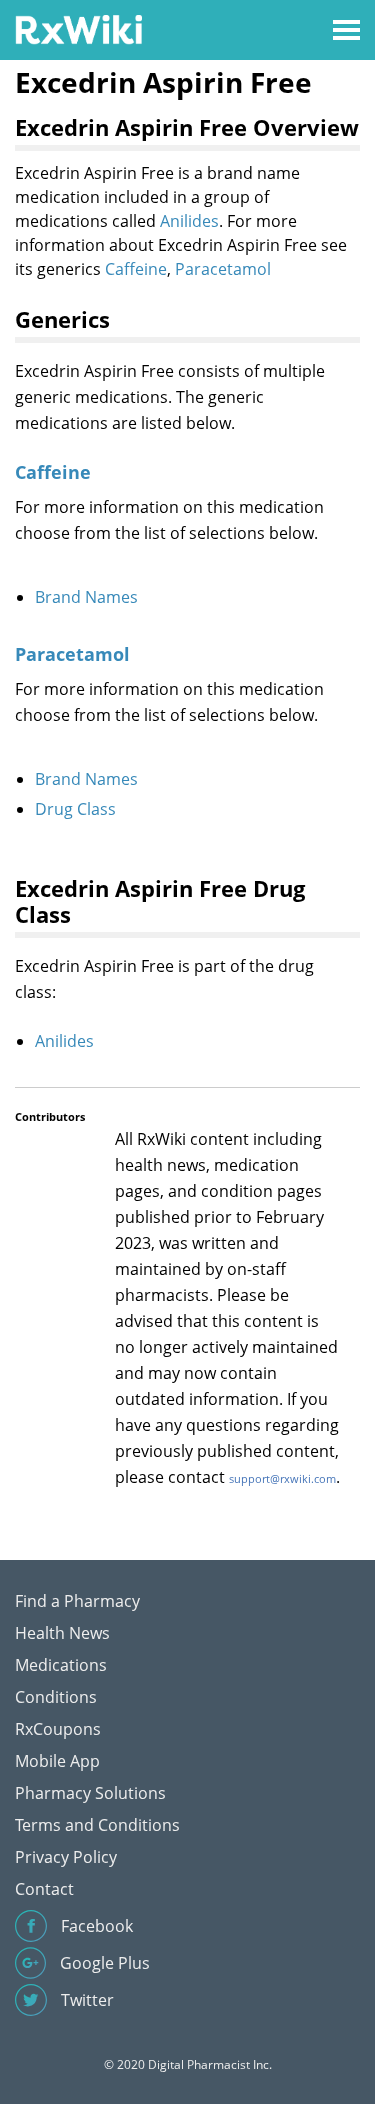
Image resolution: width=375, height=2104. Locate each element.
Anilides (189, 221)
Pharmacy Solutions (90, 1793)
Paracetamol (223, 269)
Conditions (56, 1697)
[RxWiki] (78, 28)
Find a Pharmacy (77, 1601)
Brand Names (86, 597)
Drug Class (75, 809)
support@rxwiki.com (282, 1478)
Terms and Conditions (97, 1825)
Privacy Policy (66, 1857)
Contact (44, 1889)
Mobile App (57, 1761)
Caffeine (136, 269)
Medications (61, 1665)
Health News (62, 1633)
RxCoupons (58, 1729)
